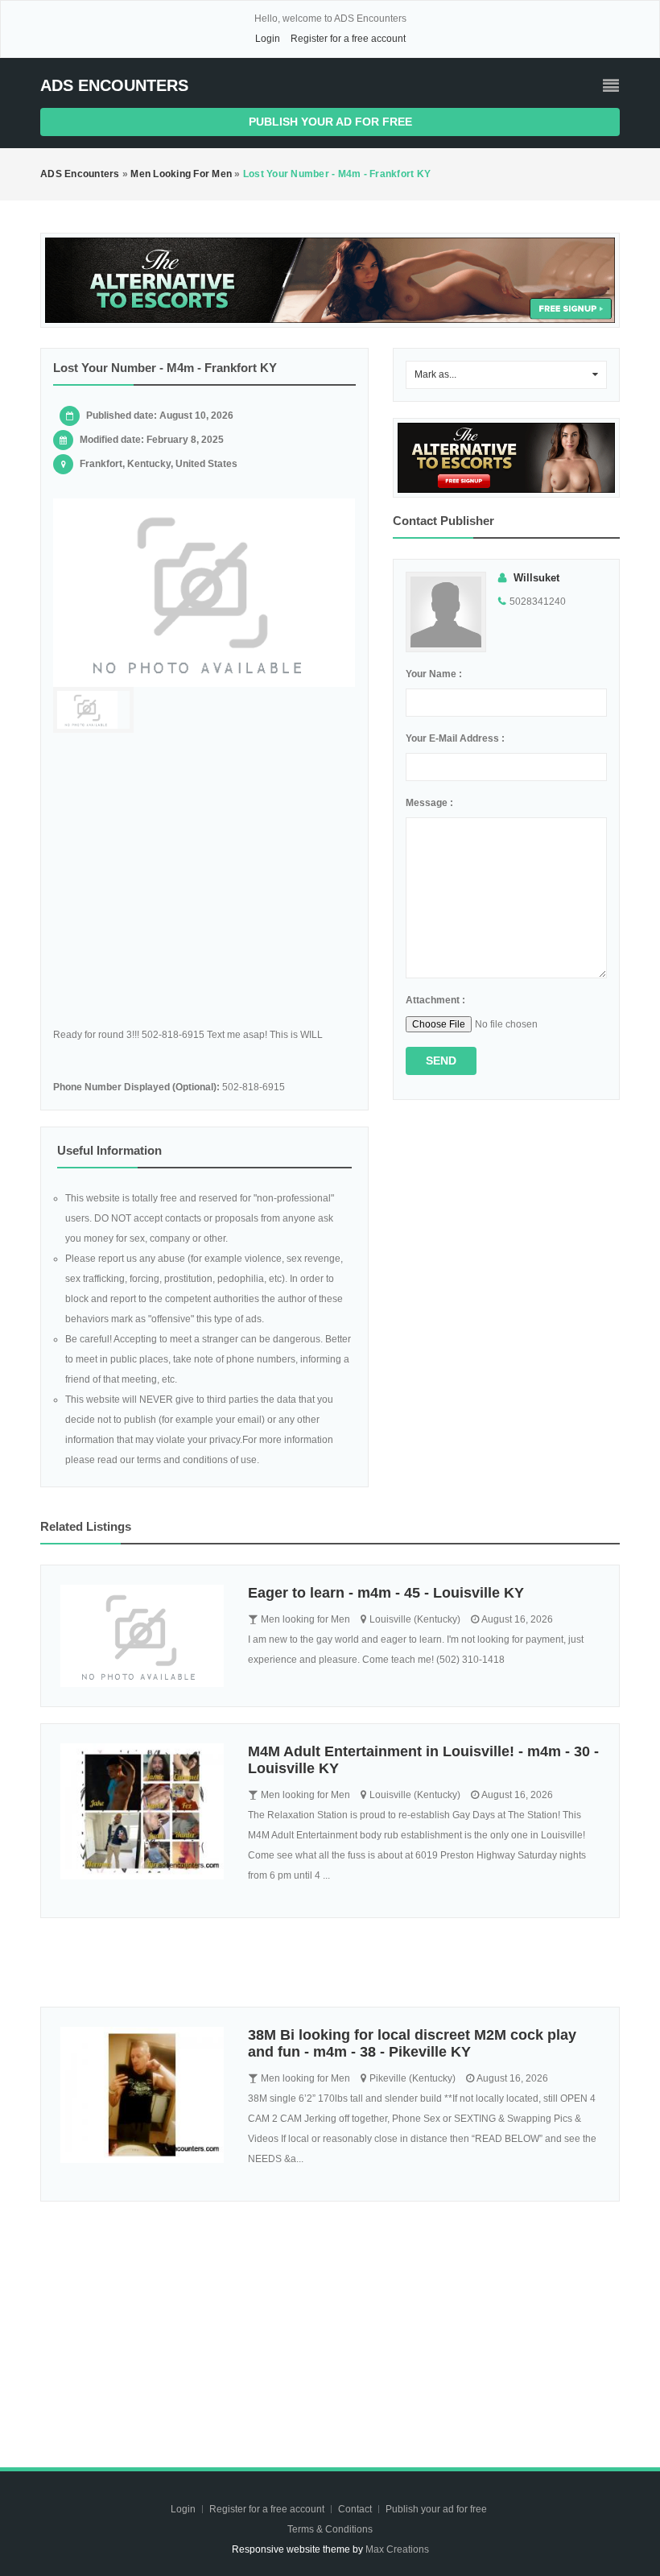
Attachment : (435, 1000)
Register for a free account (348, 39)
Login (268, 39)
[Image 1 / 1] (204, 593)
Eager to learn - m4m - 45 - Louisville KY (386, 1593)
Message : (429, 803)
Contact (356, 2509)
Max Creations (397, 2549)
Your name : (434, 674)
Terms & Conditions (330, 2529)
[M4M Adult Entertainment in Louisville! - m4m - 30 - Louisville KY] (142, 1811)
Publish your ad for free (330, 122)
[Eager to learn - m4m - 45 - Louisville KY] (142, 1636)
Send (441, 1061)
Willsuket (536, 578)
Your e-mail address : (455, 738)
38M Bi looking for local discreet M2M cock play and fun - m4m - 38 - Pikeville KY (412, 2043)
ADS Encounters (114, 85)
